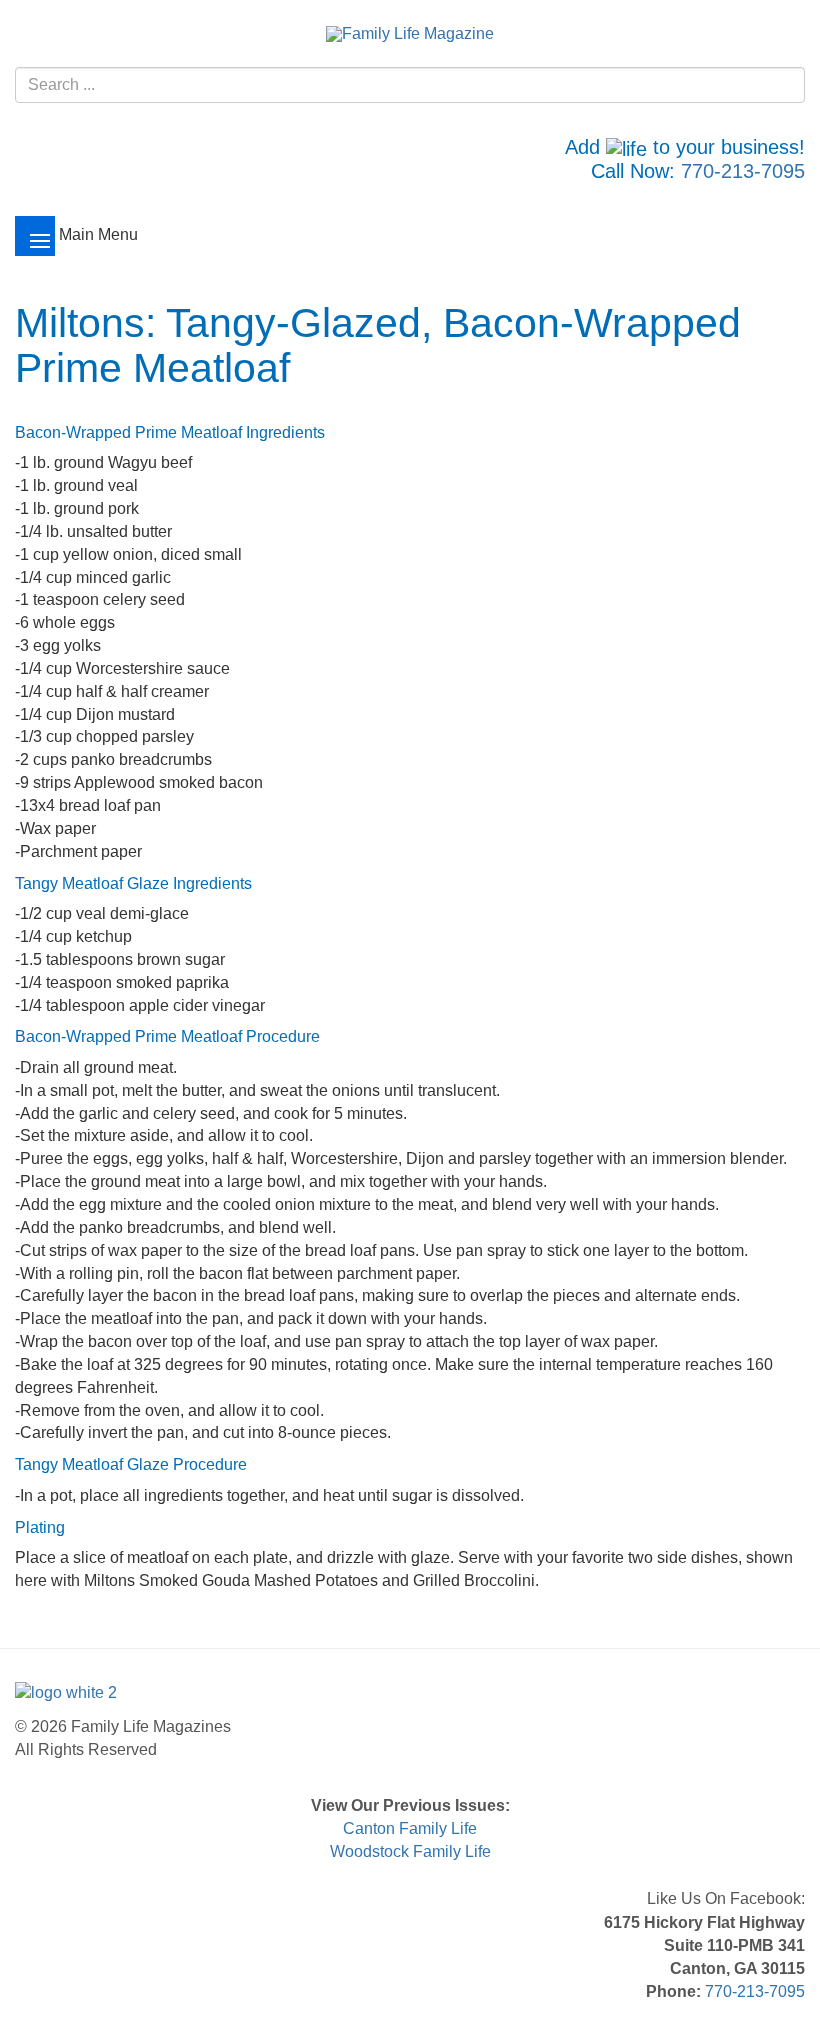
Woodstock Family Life (410, 1851)
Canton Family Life (410, 1828)
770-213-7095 (743, 171)
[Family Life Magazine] (410, 33)
